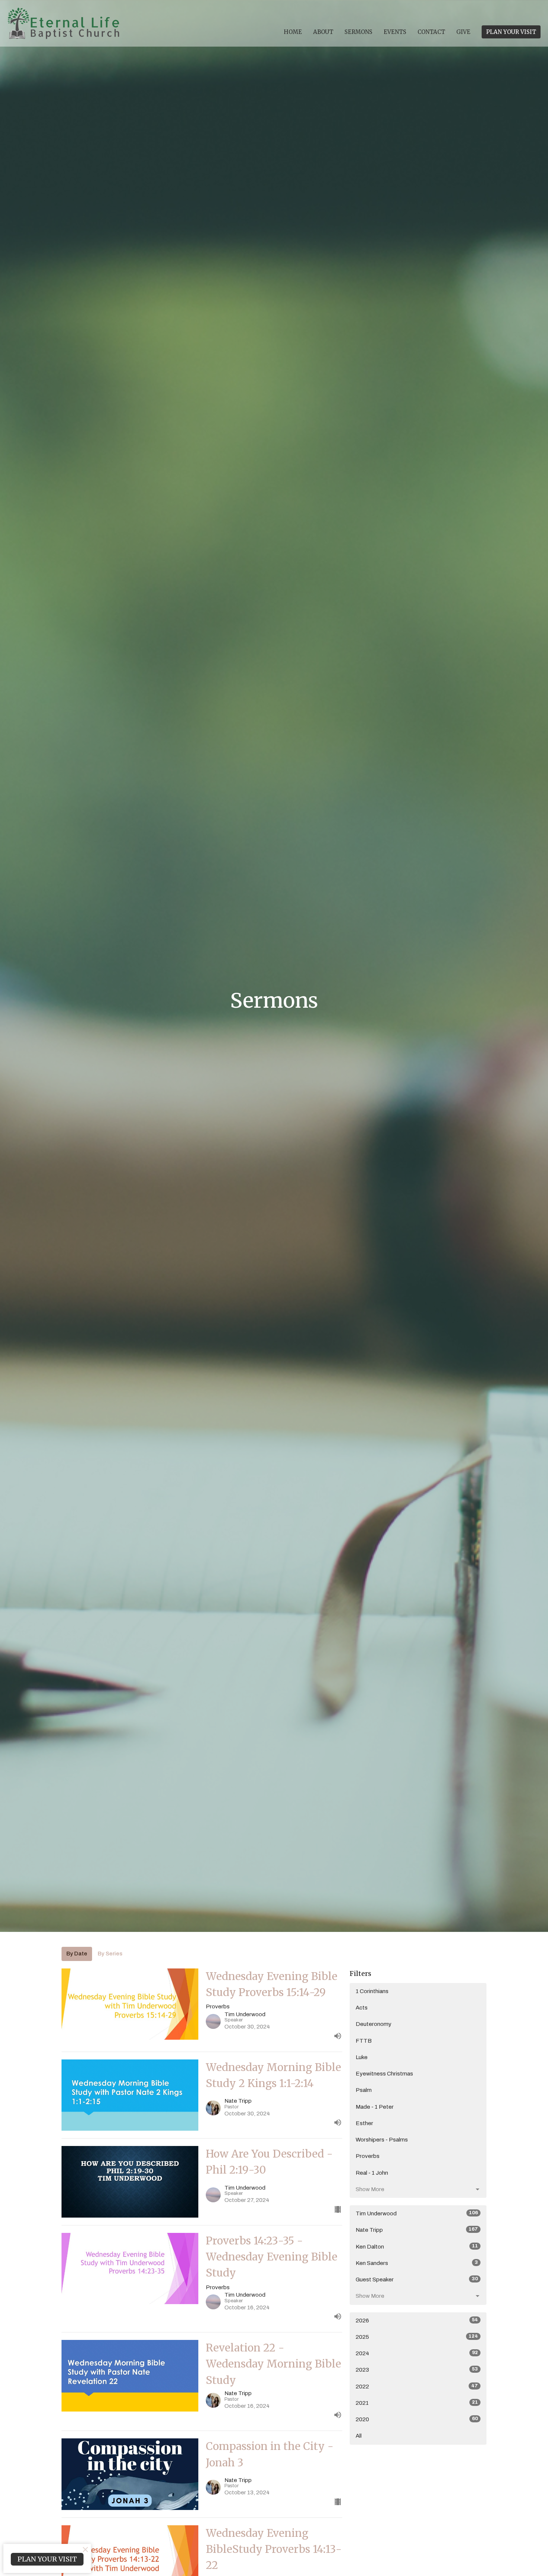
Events (395, 32)
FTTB (364, 2041)
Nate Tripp (417, 2230)
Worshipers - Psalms (382, 2140)
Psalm (364, 2090)
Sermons (358, 32)
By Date (77, 1954)
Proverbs (368, 2156)
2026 (417, 2320)
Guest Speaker (417, 2279)
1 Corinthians (372, 1991)
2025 (417, 2337)
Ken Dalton (417, 2246)
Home (293, 32)
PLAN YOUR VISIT (511, 32)
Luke (362, 2057)
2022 (417, 2386)
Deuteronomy (374, 2024)
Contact (431, 32)
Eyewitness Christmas (384, 2074)
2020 (417, 2419)
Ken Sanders (417, 2263)
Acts (362, 2008)
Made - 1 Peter (375, 2107)
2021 (417, 2403)
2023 (417, 2370)
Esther (364, 2123)
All (359, 2436)
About (323, 32)
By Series (110, 1954)
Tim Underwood (417, 2213)
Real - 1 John (372, 2173)
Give (463, 32)
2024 (417, 2353)
